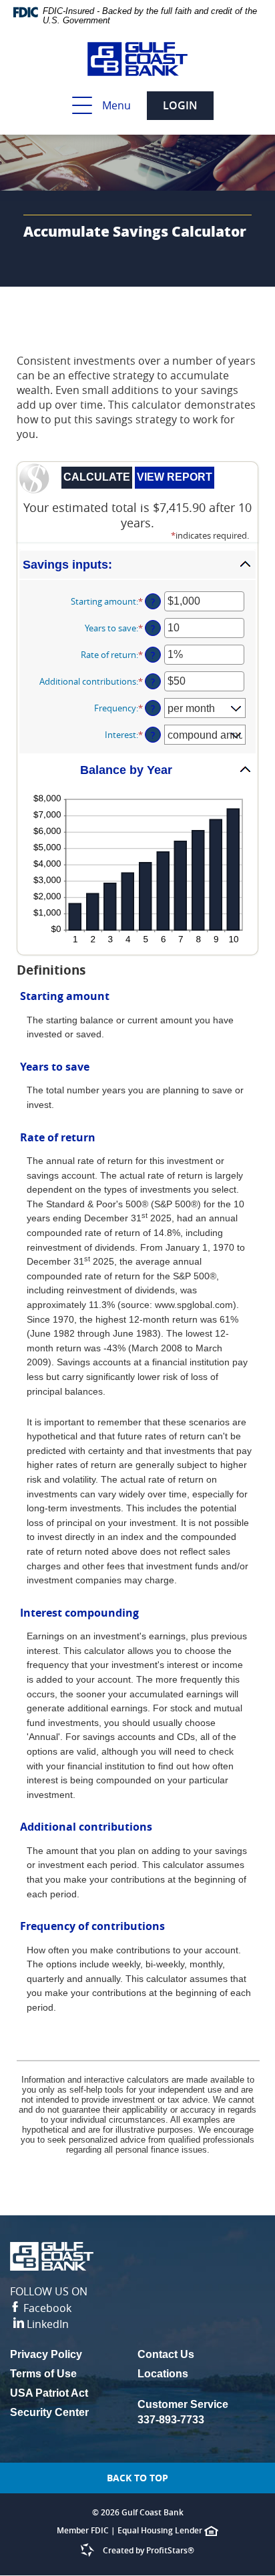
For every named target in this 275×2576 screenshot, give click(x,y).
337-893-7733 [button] (171, 2420)
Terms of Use (43, 2374)
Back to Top (137, 2478)
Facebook (49, 2300)
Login (180, 105)
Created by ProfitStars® (149, 2550)
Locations (163, 2374)
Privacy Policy (73, 2357)
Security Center (49, 2412)
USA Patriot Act (49, 2393)
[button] (137, 565)
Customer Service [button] (183, 2404)
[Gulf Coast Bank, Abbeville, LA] (137, 59)
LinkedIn (46, 2324)
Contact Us (166, 2354)
